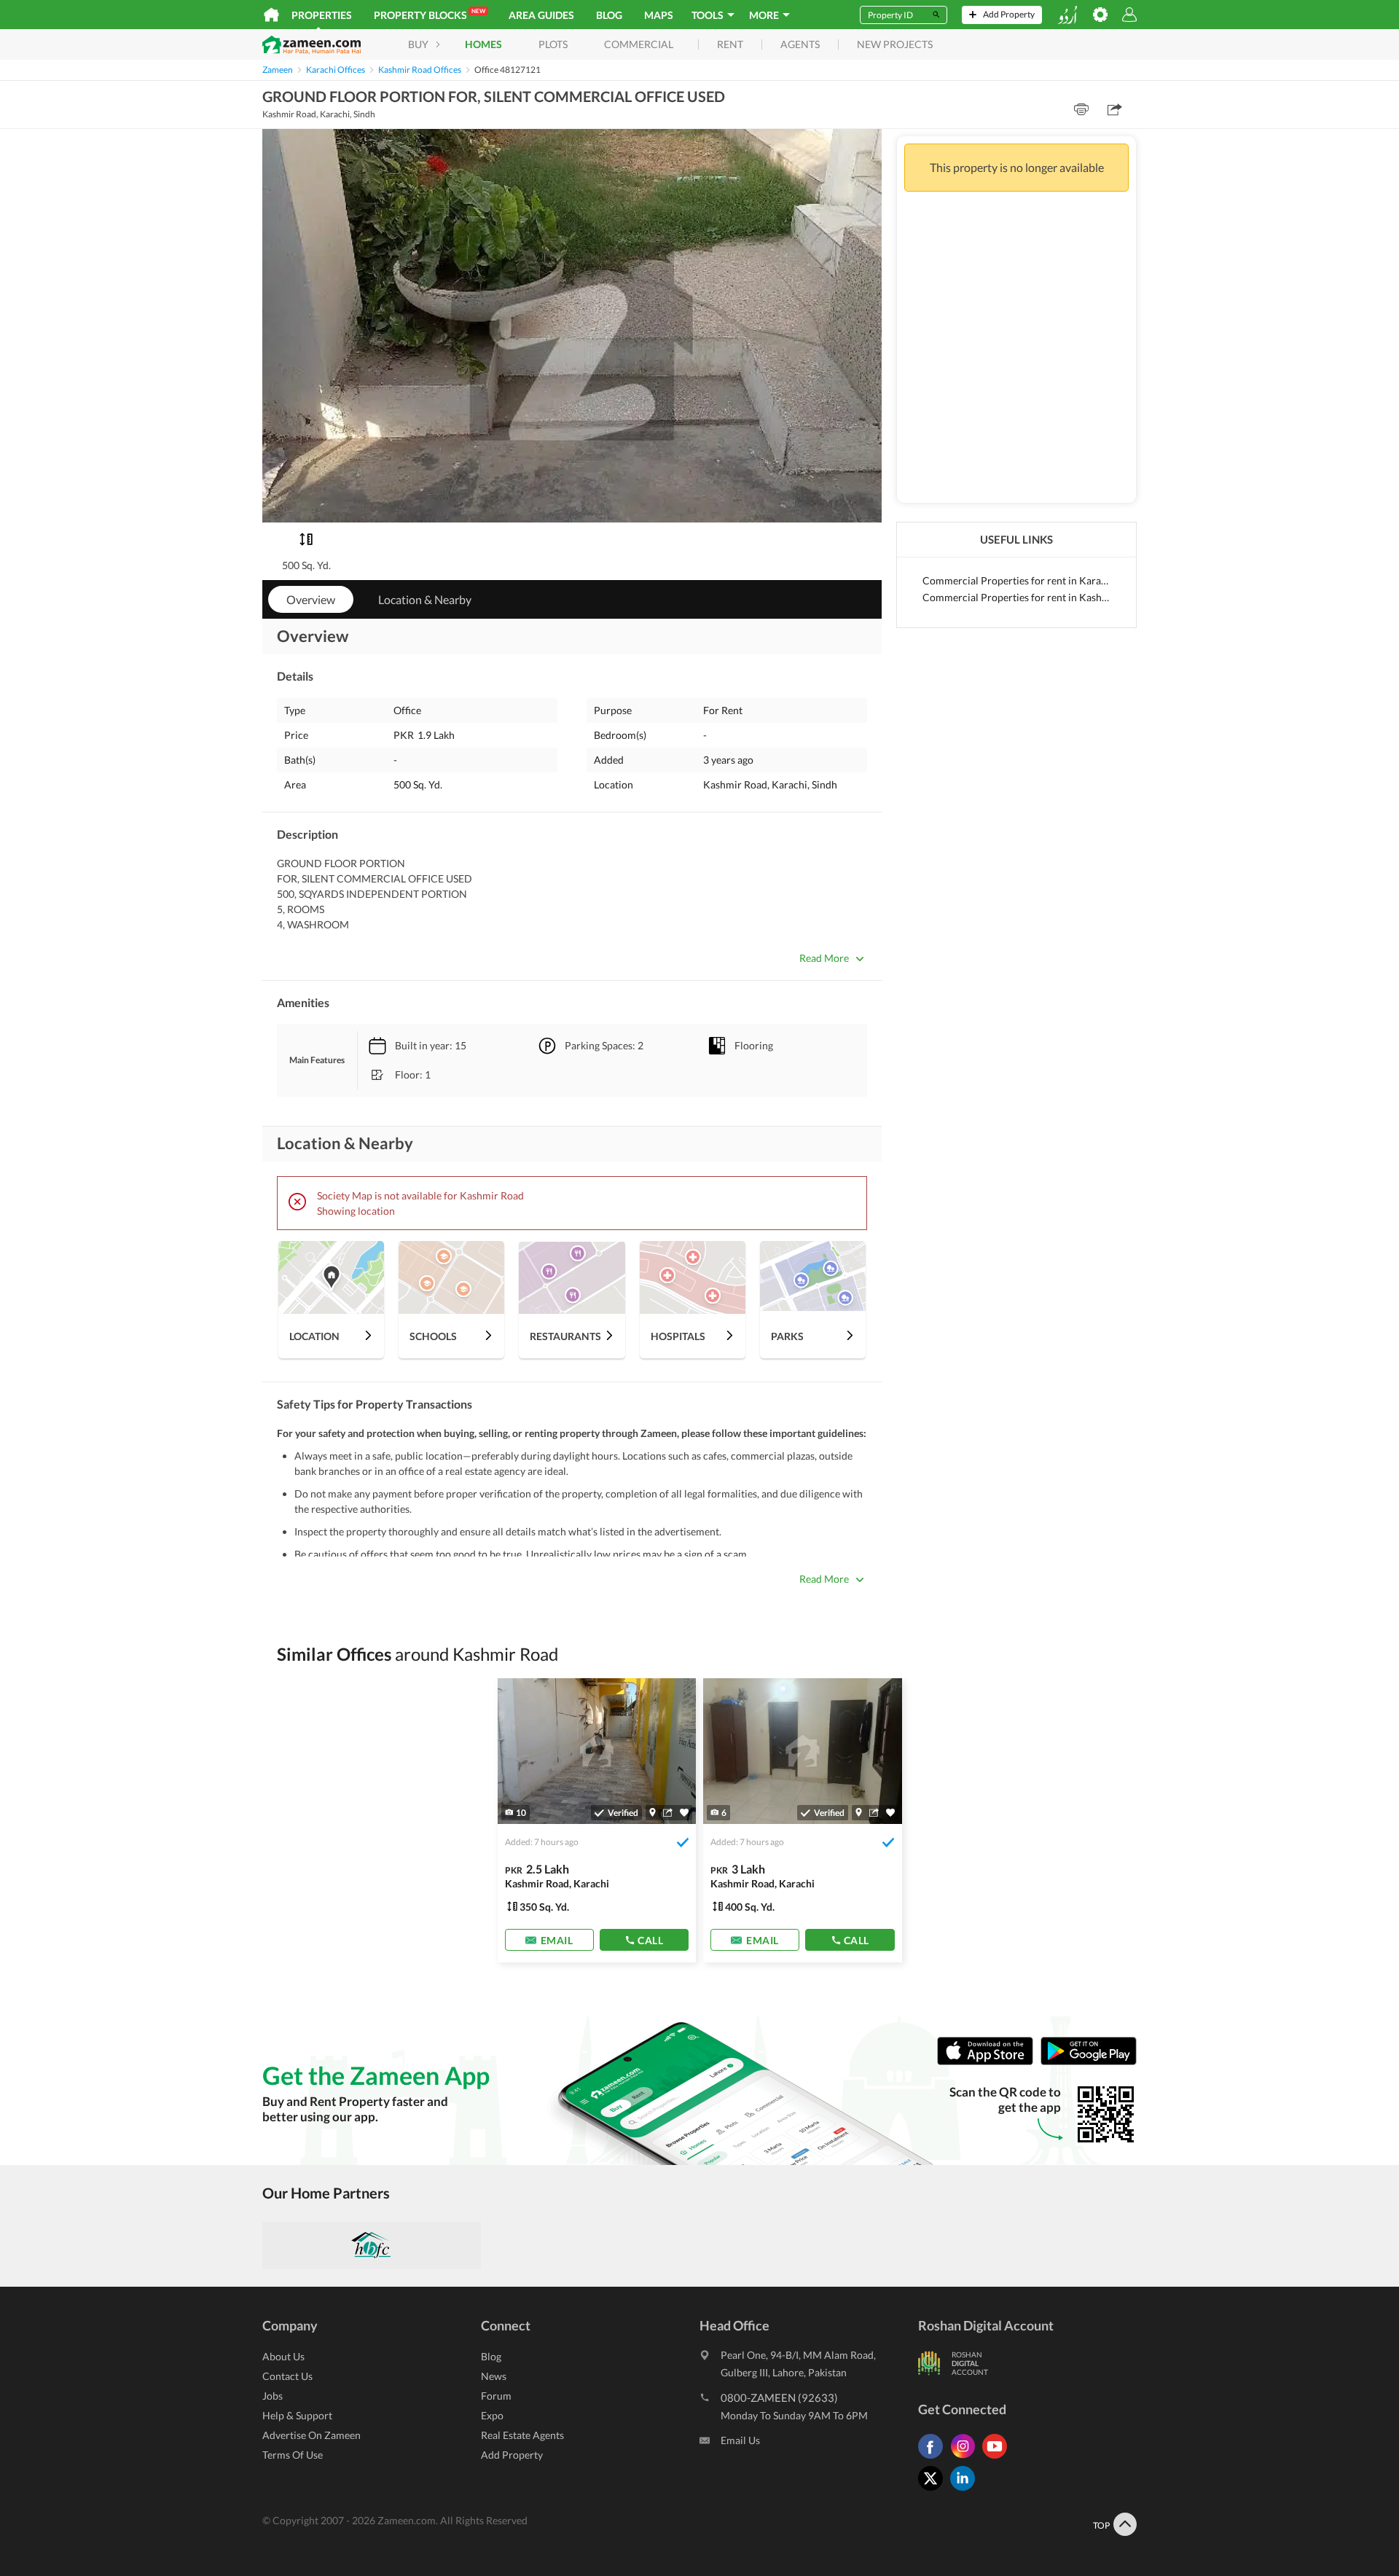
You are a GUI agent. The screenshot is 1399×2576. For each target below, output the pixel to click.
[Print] (1081, 109)
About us (283, 2356)
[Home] (271, 15)
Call (650, 1940)
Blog (609, 15)
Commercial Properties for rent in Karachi (1016, 580)
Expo (492, 2415)
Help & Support (297, 2415)
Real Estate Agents (522, 2435)
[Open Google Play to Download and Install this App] (1089, 2062)
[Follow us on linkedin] (966, 2490)
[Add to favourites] (684, 1813)
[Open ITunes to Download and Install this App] (989, 2062)
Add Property (512, 2455)
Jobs (273, 2396)
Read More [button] (824, 958)
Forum (496, 2396)
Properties (322, 15)
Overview (311, 599)
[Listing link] (597, 1820)
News (494, 2376)
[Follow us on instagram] (966, 2458)
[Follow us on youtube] (998, 2458)
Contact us (287, 2376)
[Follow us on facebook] (934, 2458)
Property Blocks (430, 14)
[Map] (653, 1812)
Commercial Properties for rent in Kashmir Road (1016, 597)
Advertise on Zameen (311, 2435)
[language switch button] (1067, 15)
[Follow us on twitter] (934, 2490)
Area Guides (541, 15)
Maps (659, 15)
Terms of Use (293, 2455)
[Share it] (668, 1812)
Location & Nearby (425, 599)
